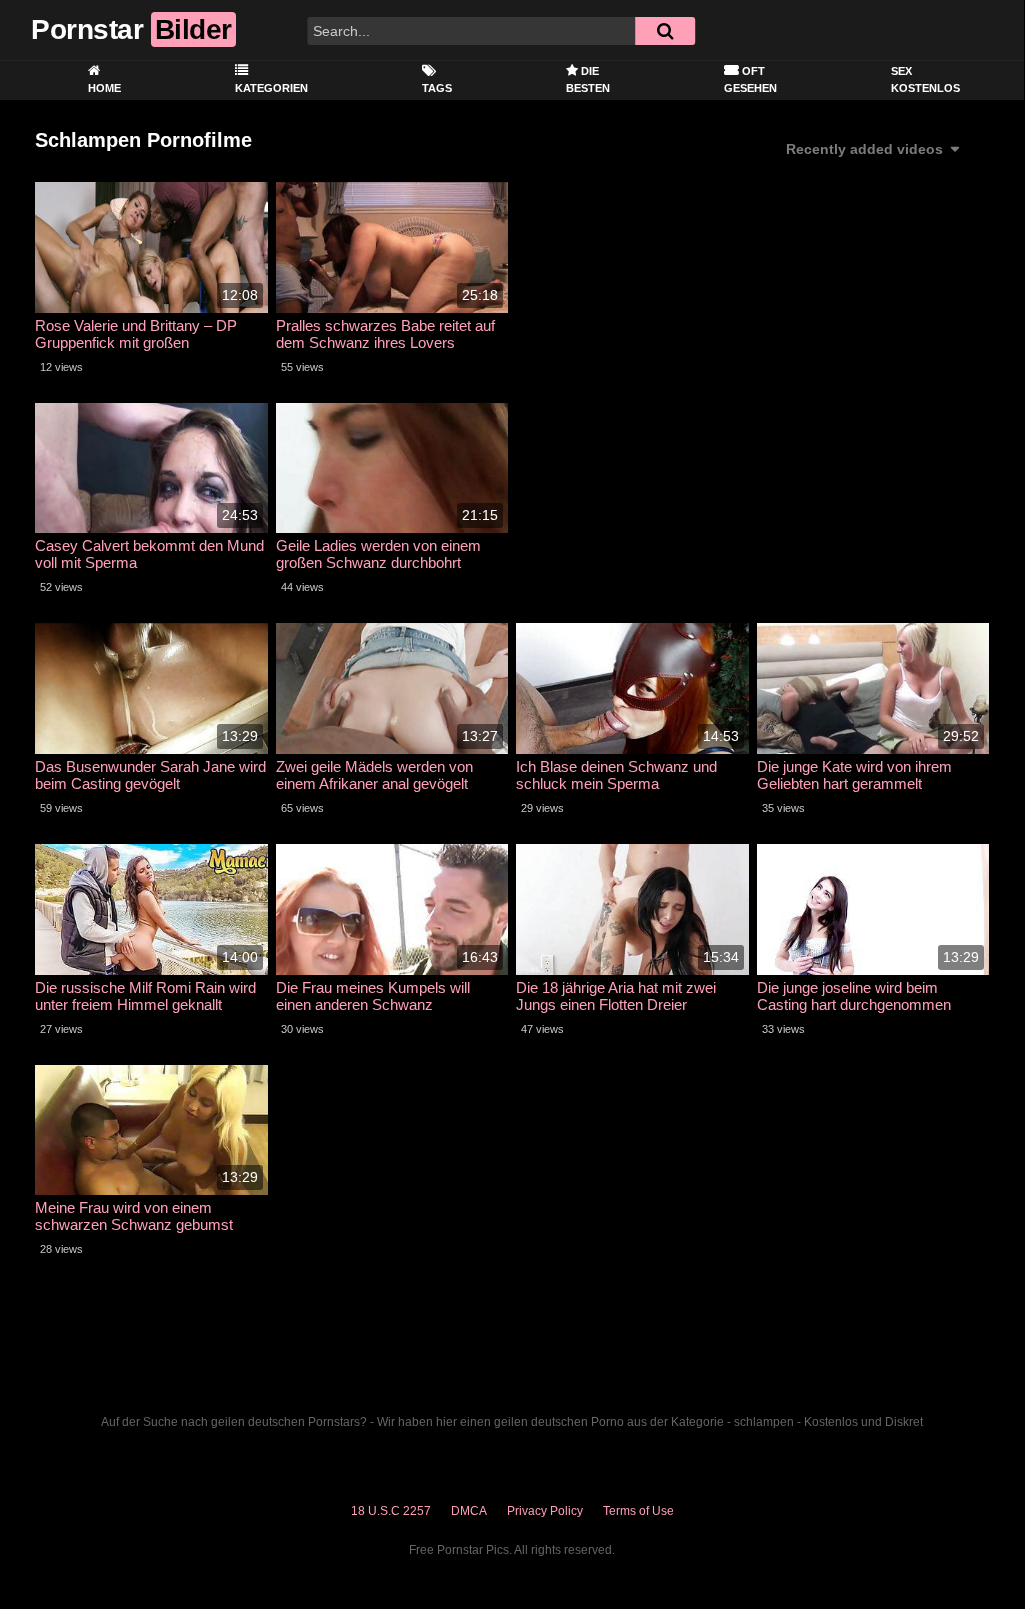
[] (665, 31)
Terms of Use (638, 1511)
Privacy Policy (545, 1511)
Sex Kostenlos (925, 79)
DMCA (469, 1511)
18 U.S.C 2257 (391, 1511)
